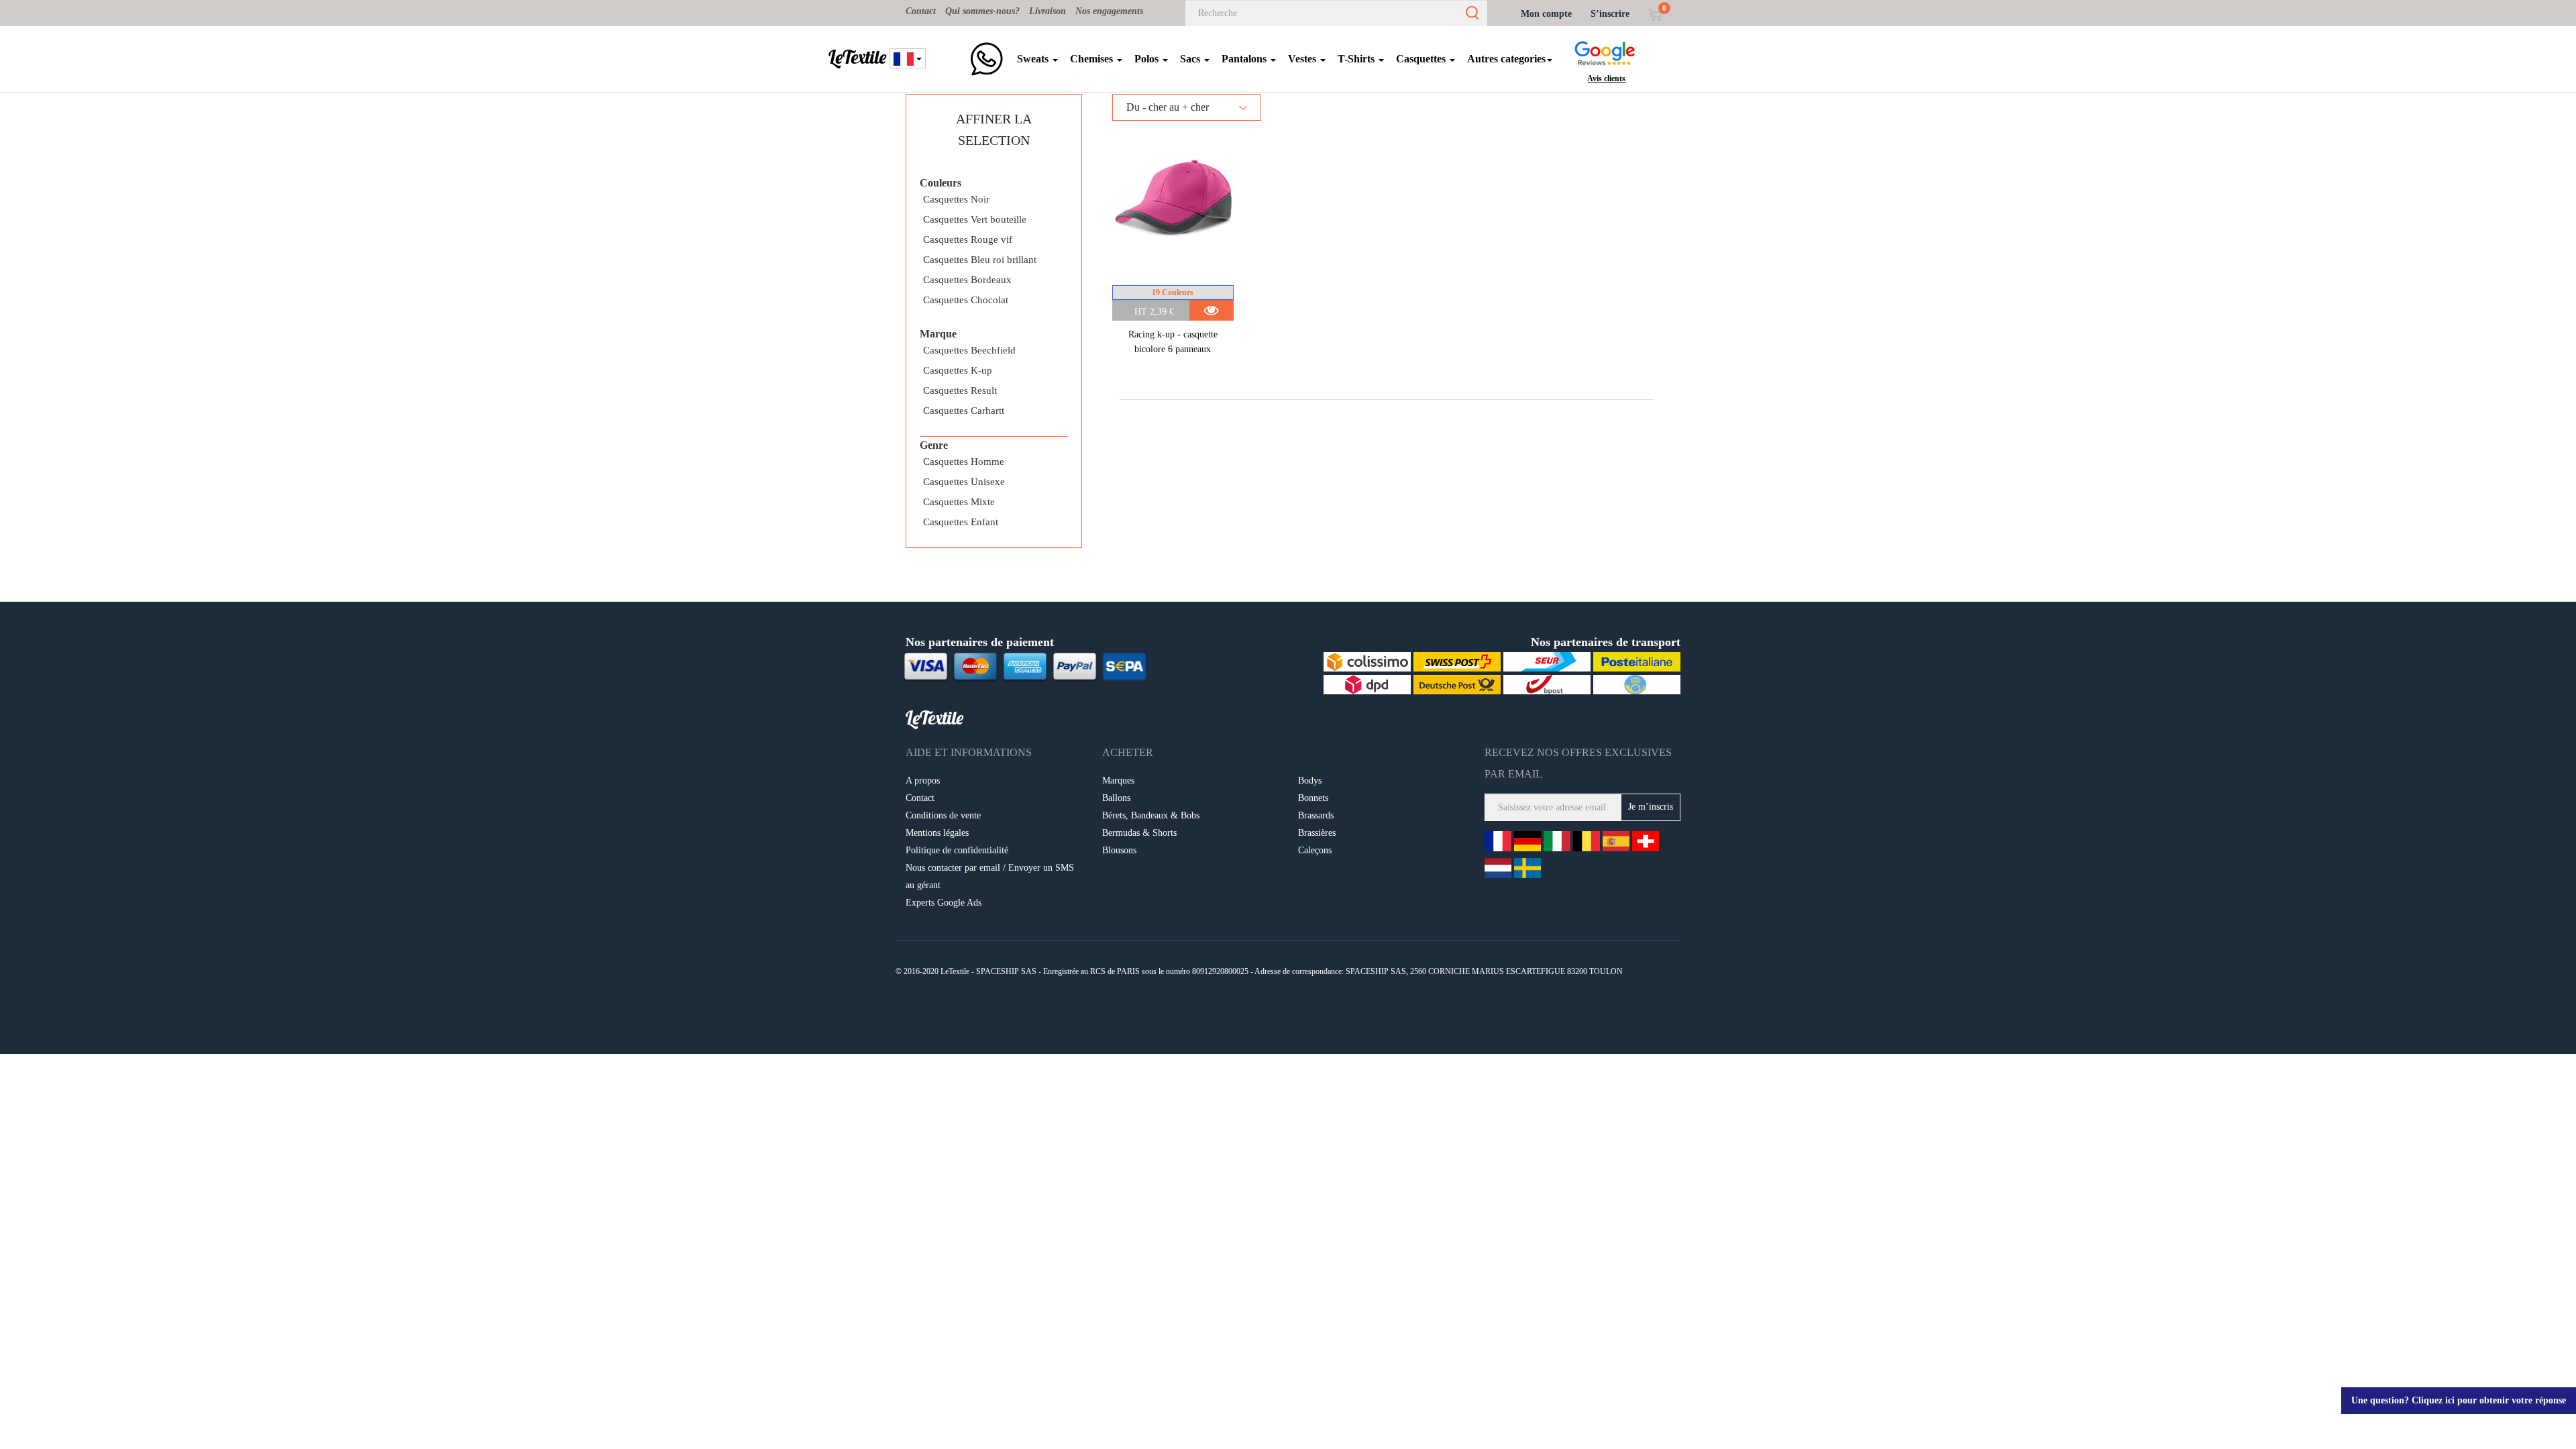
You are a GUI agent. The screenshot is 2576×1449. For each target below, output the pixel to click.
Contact (921, 11)
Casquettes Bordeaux (967, 280)
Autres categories (1506, 59)
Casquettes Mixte (959, 502)
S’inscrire (1610, 14)
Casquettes (1422, 59)
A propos (923, 781)
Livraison (1048, 11)
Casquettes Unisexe (964, 482)
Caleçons (1315, 850)
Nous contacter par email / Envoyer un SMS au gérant (990, 876)
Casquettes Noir (956, 199)
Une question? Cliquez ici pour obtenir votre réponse (2459, 1400)
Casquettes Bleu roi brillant (980, 260)
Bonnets (1313, 798)
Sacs (1191, 59)
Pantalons (1245, 59)
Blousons (1119, 850)
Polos (1148, 59)
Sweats (1034, 59)
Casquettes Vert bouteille (975, 219)
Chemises (1093, 59)
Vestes (1303, 59)
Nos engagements (1109, 11)
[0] (1655, 14)
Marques (1118, 781)
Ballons (1116, 798)
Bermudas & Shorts (1139, 833)
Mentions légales (937, 833)
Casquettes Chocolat (966, 300)
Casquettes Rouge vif (968, 239)
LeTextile (857, 57)
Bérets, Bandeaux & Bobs (1151, 815)
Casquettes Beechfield (969, 350)
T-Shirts (1357, 59)
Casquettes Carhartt (964, 411)
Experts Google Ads (944, 903)
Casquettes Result (960, 390)
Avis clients (1606, 78)
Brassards (1316, 815)
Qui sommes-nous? (982, 11)
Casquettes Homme (964, 462)
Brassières (1317, 833)
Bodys (1310, 781)
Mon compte (1546, 14)
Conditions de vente (943, 815)
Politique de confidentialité (957, 850)
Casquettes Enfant (961, 522)
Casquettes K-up (958, 370)
